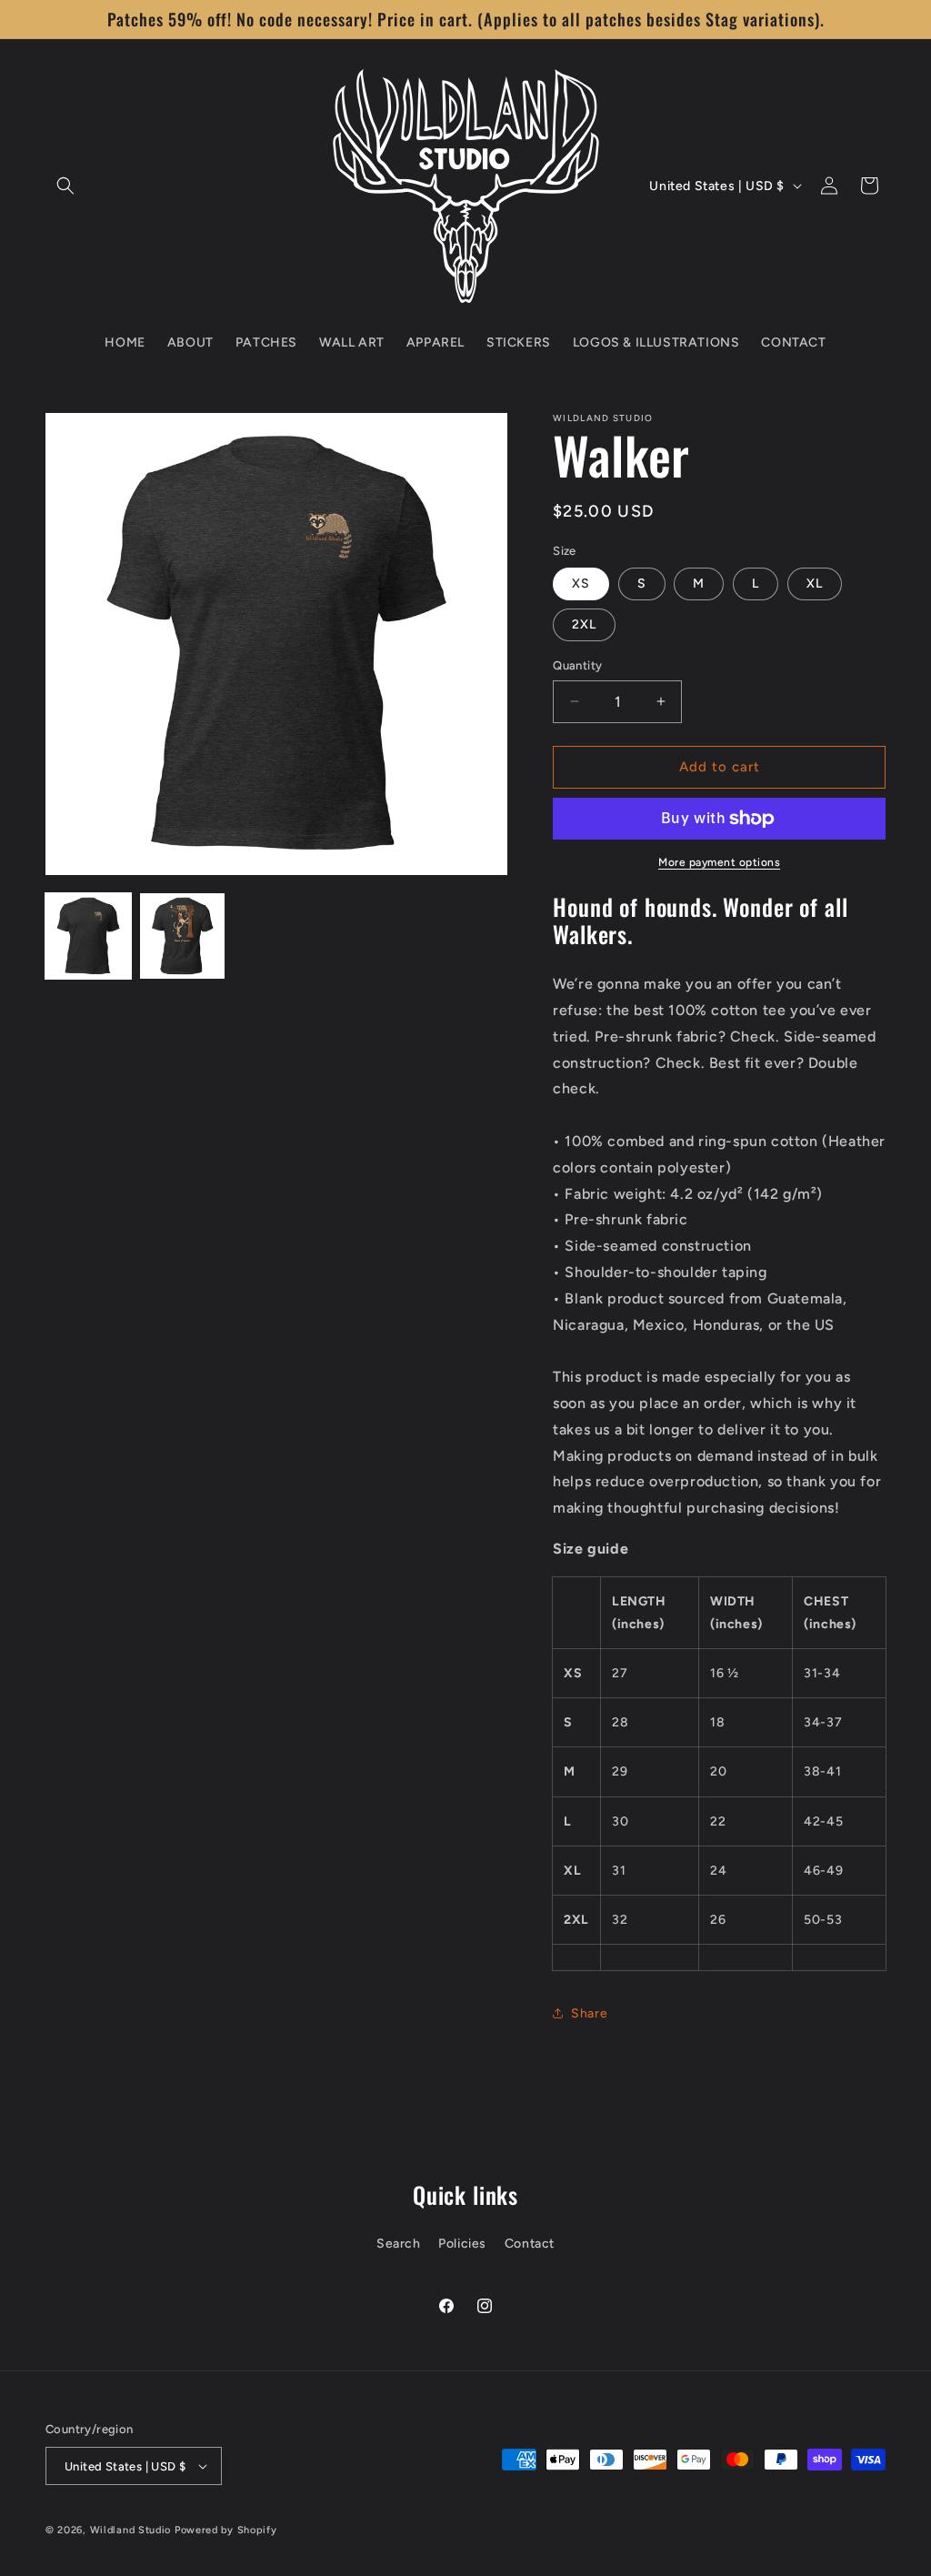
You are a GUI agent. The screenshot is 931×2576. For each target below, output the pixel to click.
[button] (65, 186)
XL (815, 584)
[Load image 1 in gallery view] (88, 936)
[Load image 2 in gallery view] (183, 936)
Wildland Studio (131, 2530)
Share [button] (589, 2013)
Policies (462, 2244)
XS (581, 584)
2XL (584, 624)
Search (399, 2244)
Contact (530, 2244)
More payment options (719, 862)
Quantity (577, 665)
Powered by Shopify (226, 2530)
